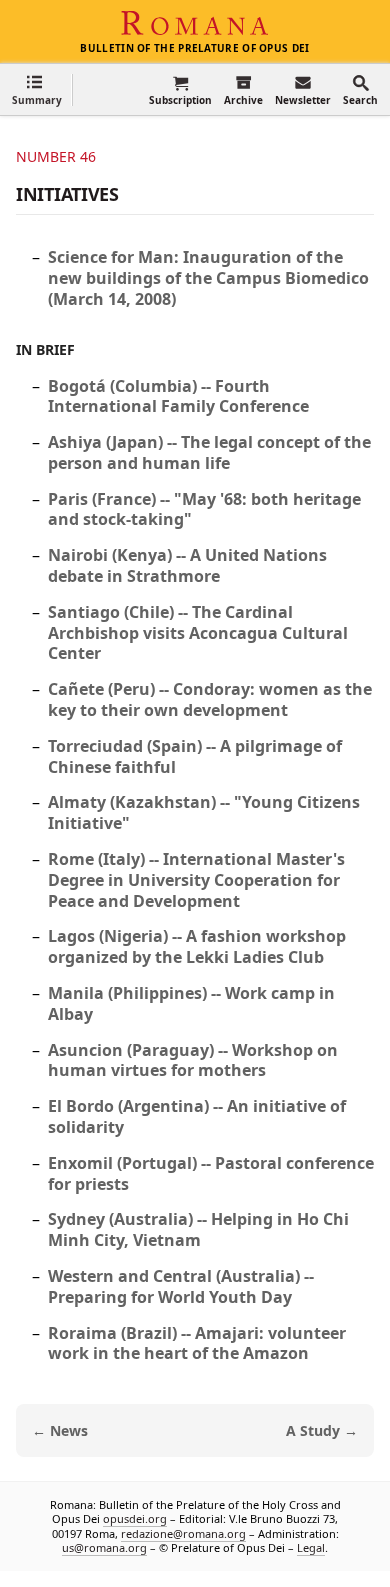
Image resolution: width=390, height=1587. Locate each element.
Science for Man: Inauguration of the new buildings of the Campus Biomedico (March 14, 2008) (208, 278)
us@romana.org (104, 1547)
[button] (37, 89)
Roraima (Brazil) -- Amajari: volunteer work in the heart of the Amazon (197, 1343)
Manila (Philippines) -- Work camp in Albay (191, 1003)
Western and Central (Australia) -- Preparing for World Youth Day (181, 1286)
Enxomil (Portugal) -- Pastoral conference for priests (211, 1173)
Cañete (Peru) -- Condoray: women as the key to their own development (210, 699)
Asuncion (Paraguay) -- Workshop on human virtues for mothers (193, 1060)
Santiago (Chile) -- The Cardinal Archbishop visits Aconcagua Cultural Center (198, 633)
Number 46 (56, 156)
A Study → (322, 1430)
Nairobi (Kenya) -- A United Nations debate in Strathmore (187, 565)
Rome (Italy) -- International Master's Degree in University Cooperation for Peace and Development (196, 880)
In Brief (45, 349)
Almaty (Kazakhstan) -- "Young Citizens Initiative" (204, 812)
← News (60, 1430)
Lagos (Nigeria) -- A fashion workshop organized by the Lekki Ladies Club (197, 946)
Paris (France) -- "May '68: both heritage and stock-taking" (204, 509)
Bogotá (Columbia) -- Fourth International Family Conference (178, 396)
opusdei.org (135, 1518)
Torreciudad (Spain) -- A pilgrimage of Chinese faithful (195, 756)
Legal (311, 1547)
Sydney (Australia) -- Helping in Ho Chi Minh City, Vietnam (198, 1229)
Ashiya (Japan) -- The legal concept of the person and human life (209, 452)
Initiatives (67, 194)
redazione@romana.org (183, 1533)
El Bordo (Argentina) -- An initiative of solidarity (197, 1116)
